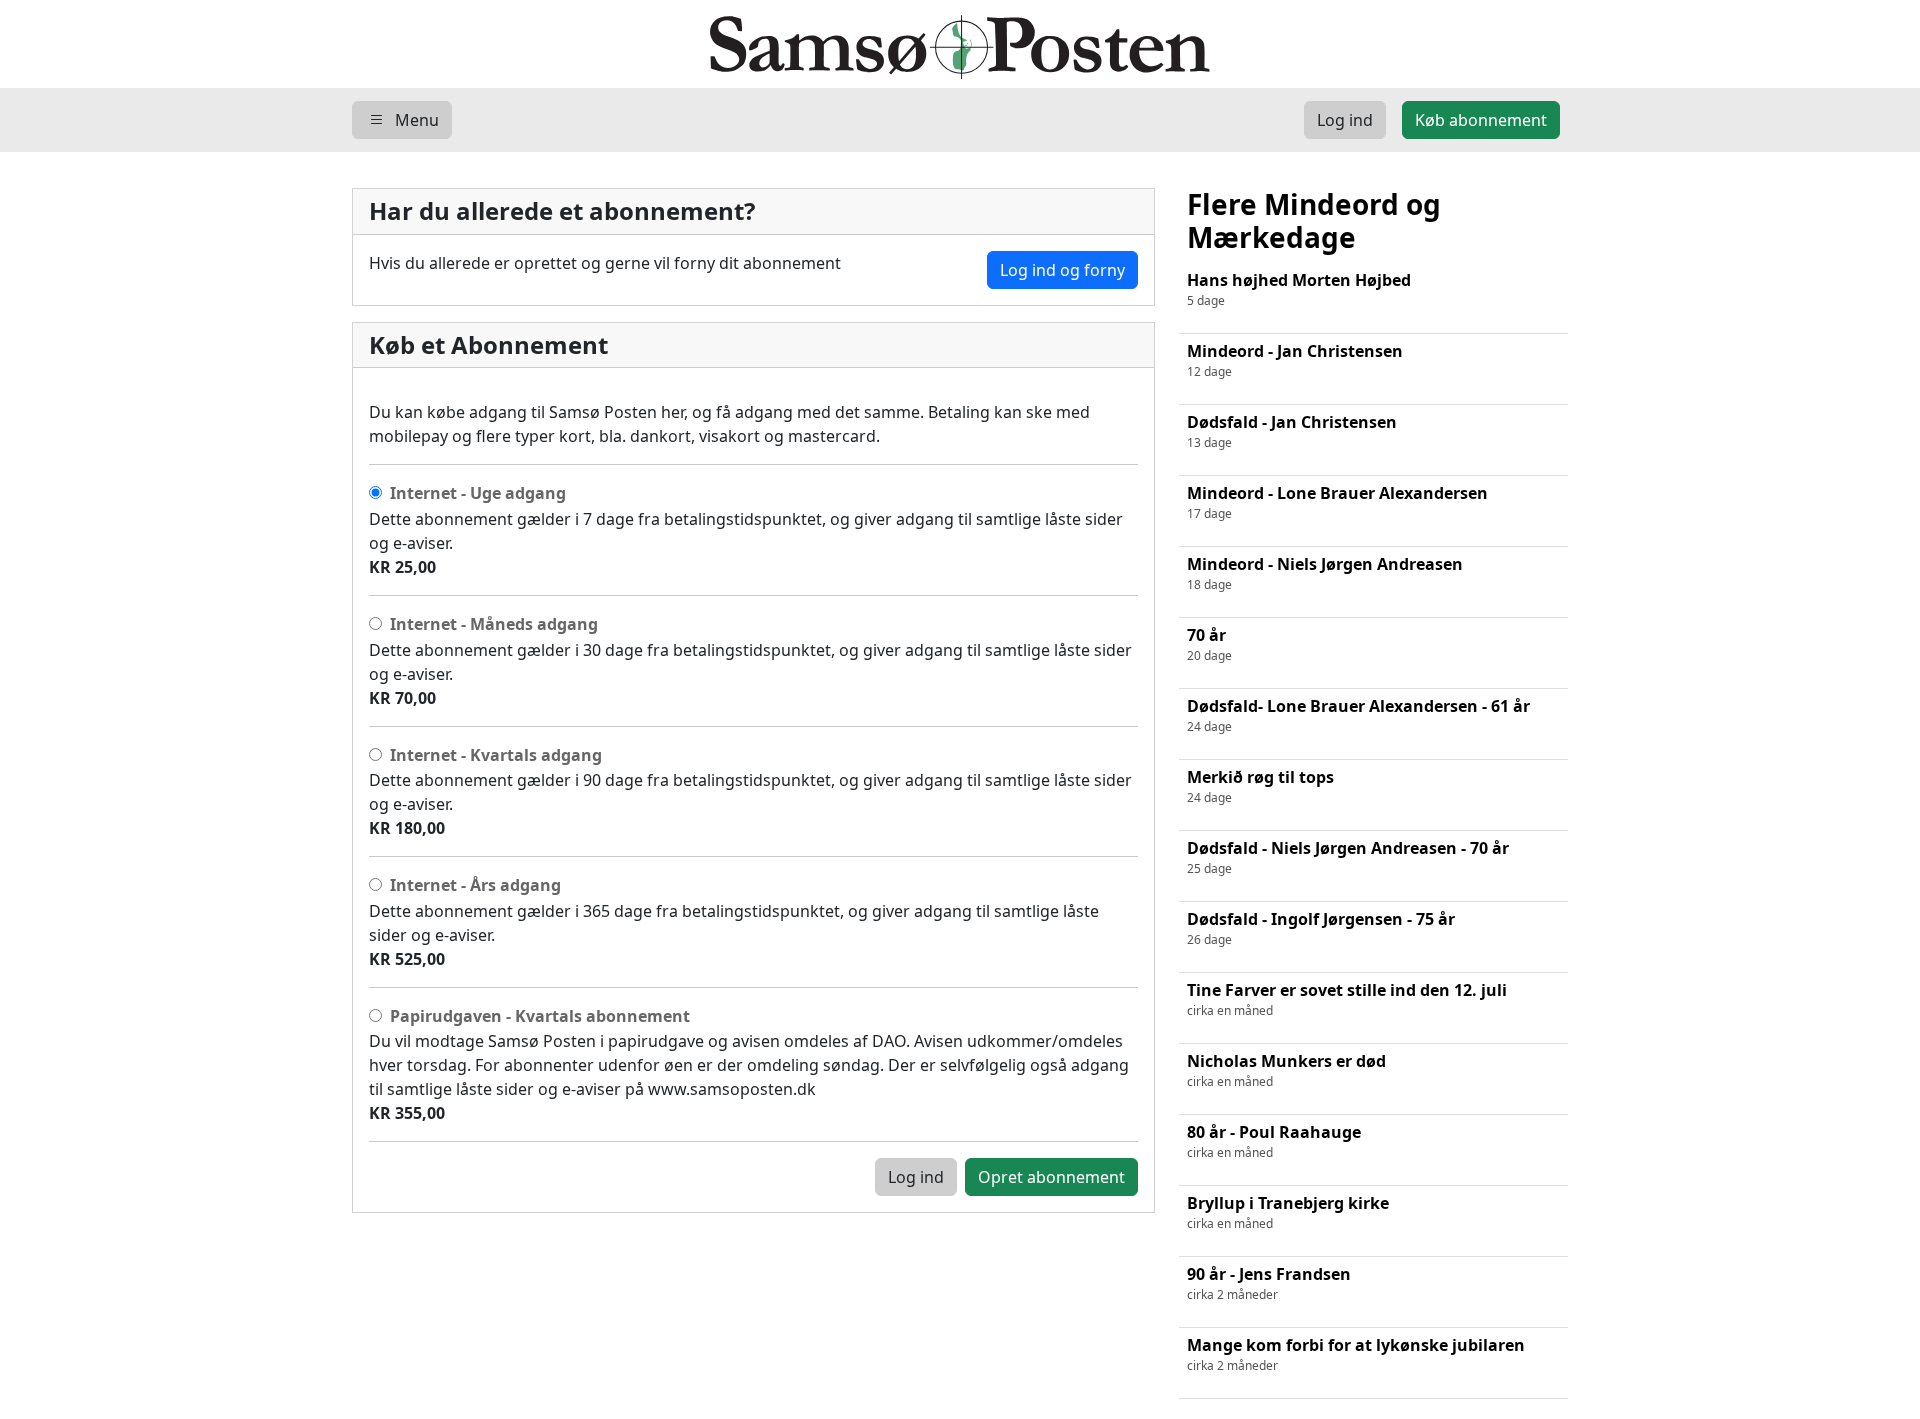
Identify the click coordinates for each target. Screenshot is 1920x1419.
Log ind (916, 1177)
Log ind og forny (1062, 270)
